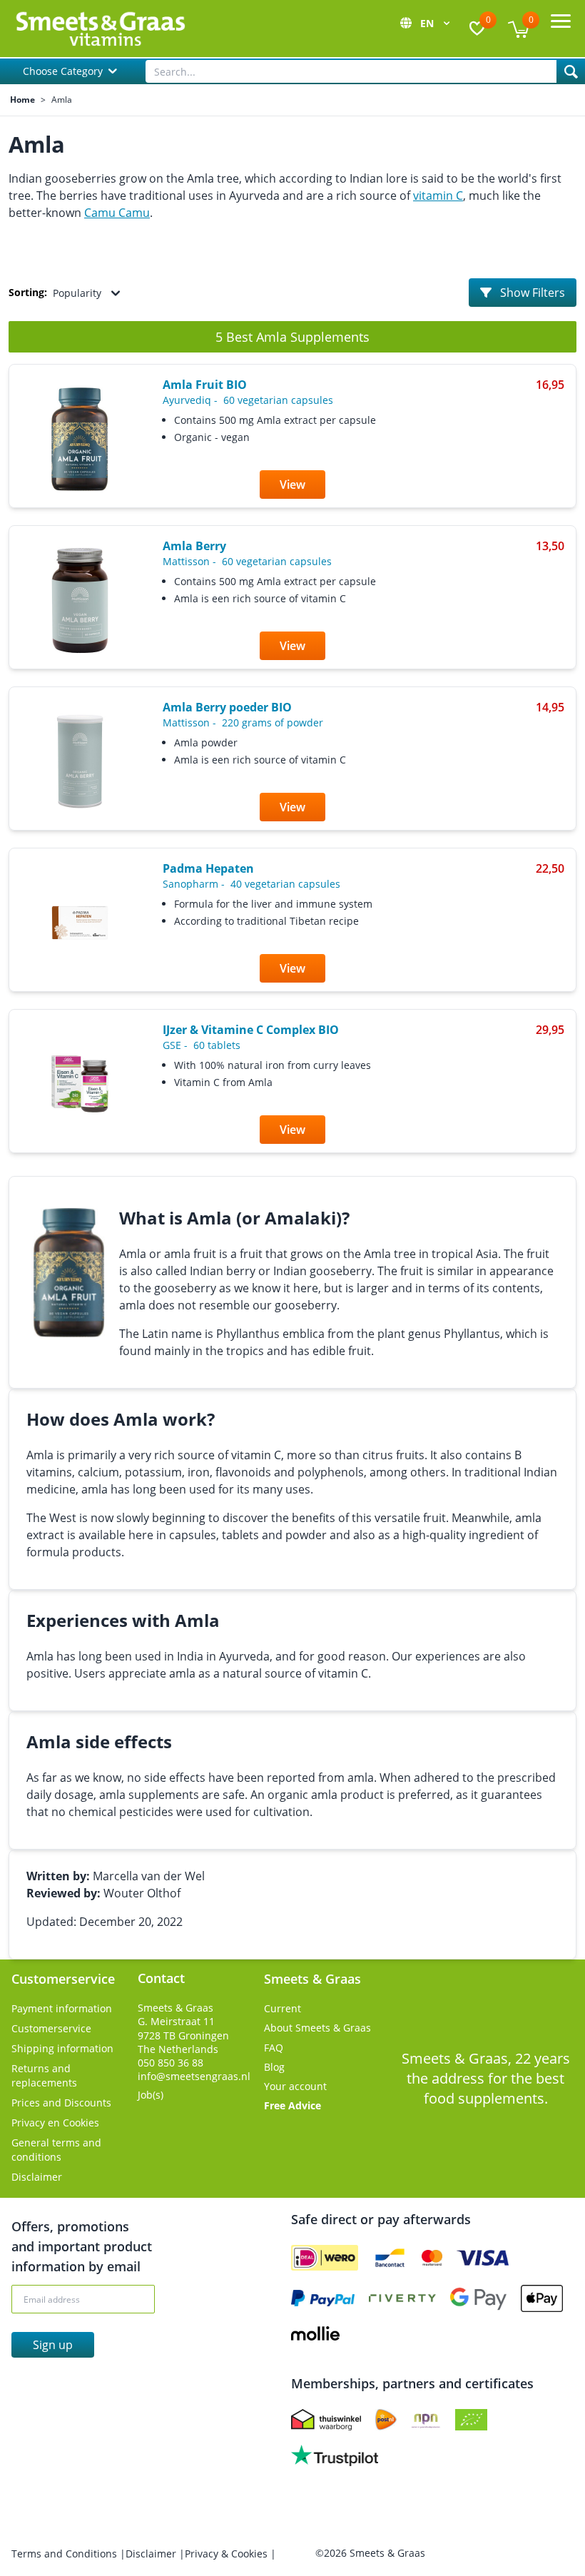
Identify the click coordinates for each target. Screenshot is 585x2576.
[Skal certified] (471, 2420)
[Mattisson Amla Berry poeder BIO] (80, 761)
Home (22, 100)
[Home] (100, 29)
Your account (295, 2086)
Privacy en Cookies (55, 2123)
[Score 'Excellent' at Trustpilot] (335, 2455)
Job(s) (151, 2095)
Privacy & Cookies (228, 2554)
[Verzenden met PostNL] (386, 2420)
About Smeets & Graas (317, 2028)
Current (283, 2008)
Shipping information (62, 2048)
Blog (274, 2067)
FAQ (274, 2048)
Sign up (53, 2345)
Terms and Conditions (66, 2554)
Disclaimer (37, 2177)
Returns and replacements (44, 2075)
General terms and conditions (56, 2150)
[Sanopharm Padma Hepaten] (80, 923)
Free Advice (292, 2105)
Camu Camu (117, 213)
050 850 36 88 (171, 2063)
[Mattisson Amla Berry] (80, 600)
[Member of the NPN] (426, 2420)
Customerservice (51, 2028)
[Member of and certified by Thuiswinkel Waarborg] (326, 2420)
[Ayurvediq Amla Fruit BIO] (80, 439)
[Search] (571, 71)
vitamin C (438, 196)
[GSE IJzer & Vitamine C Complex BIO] (80, 1084)
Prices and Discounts (61, 2103)
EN (428, 23)
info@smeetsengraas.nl (194, 2076)
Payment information (62, 2008)
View (292, 485)
